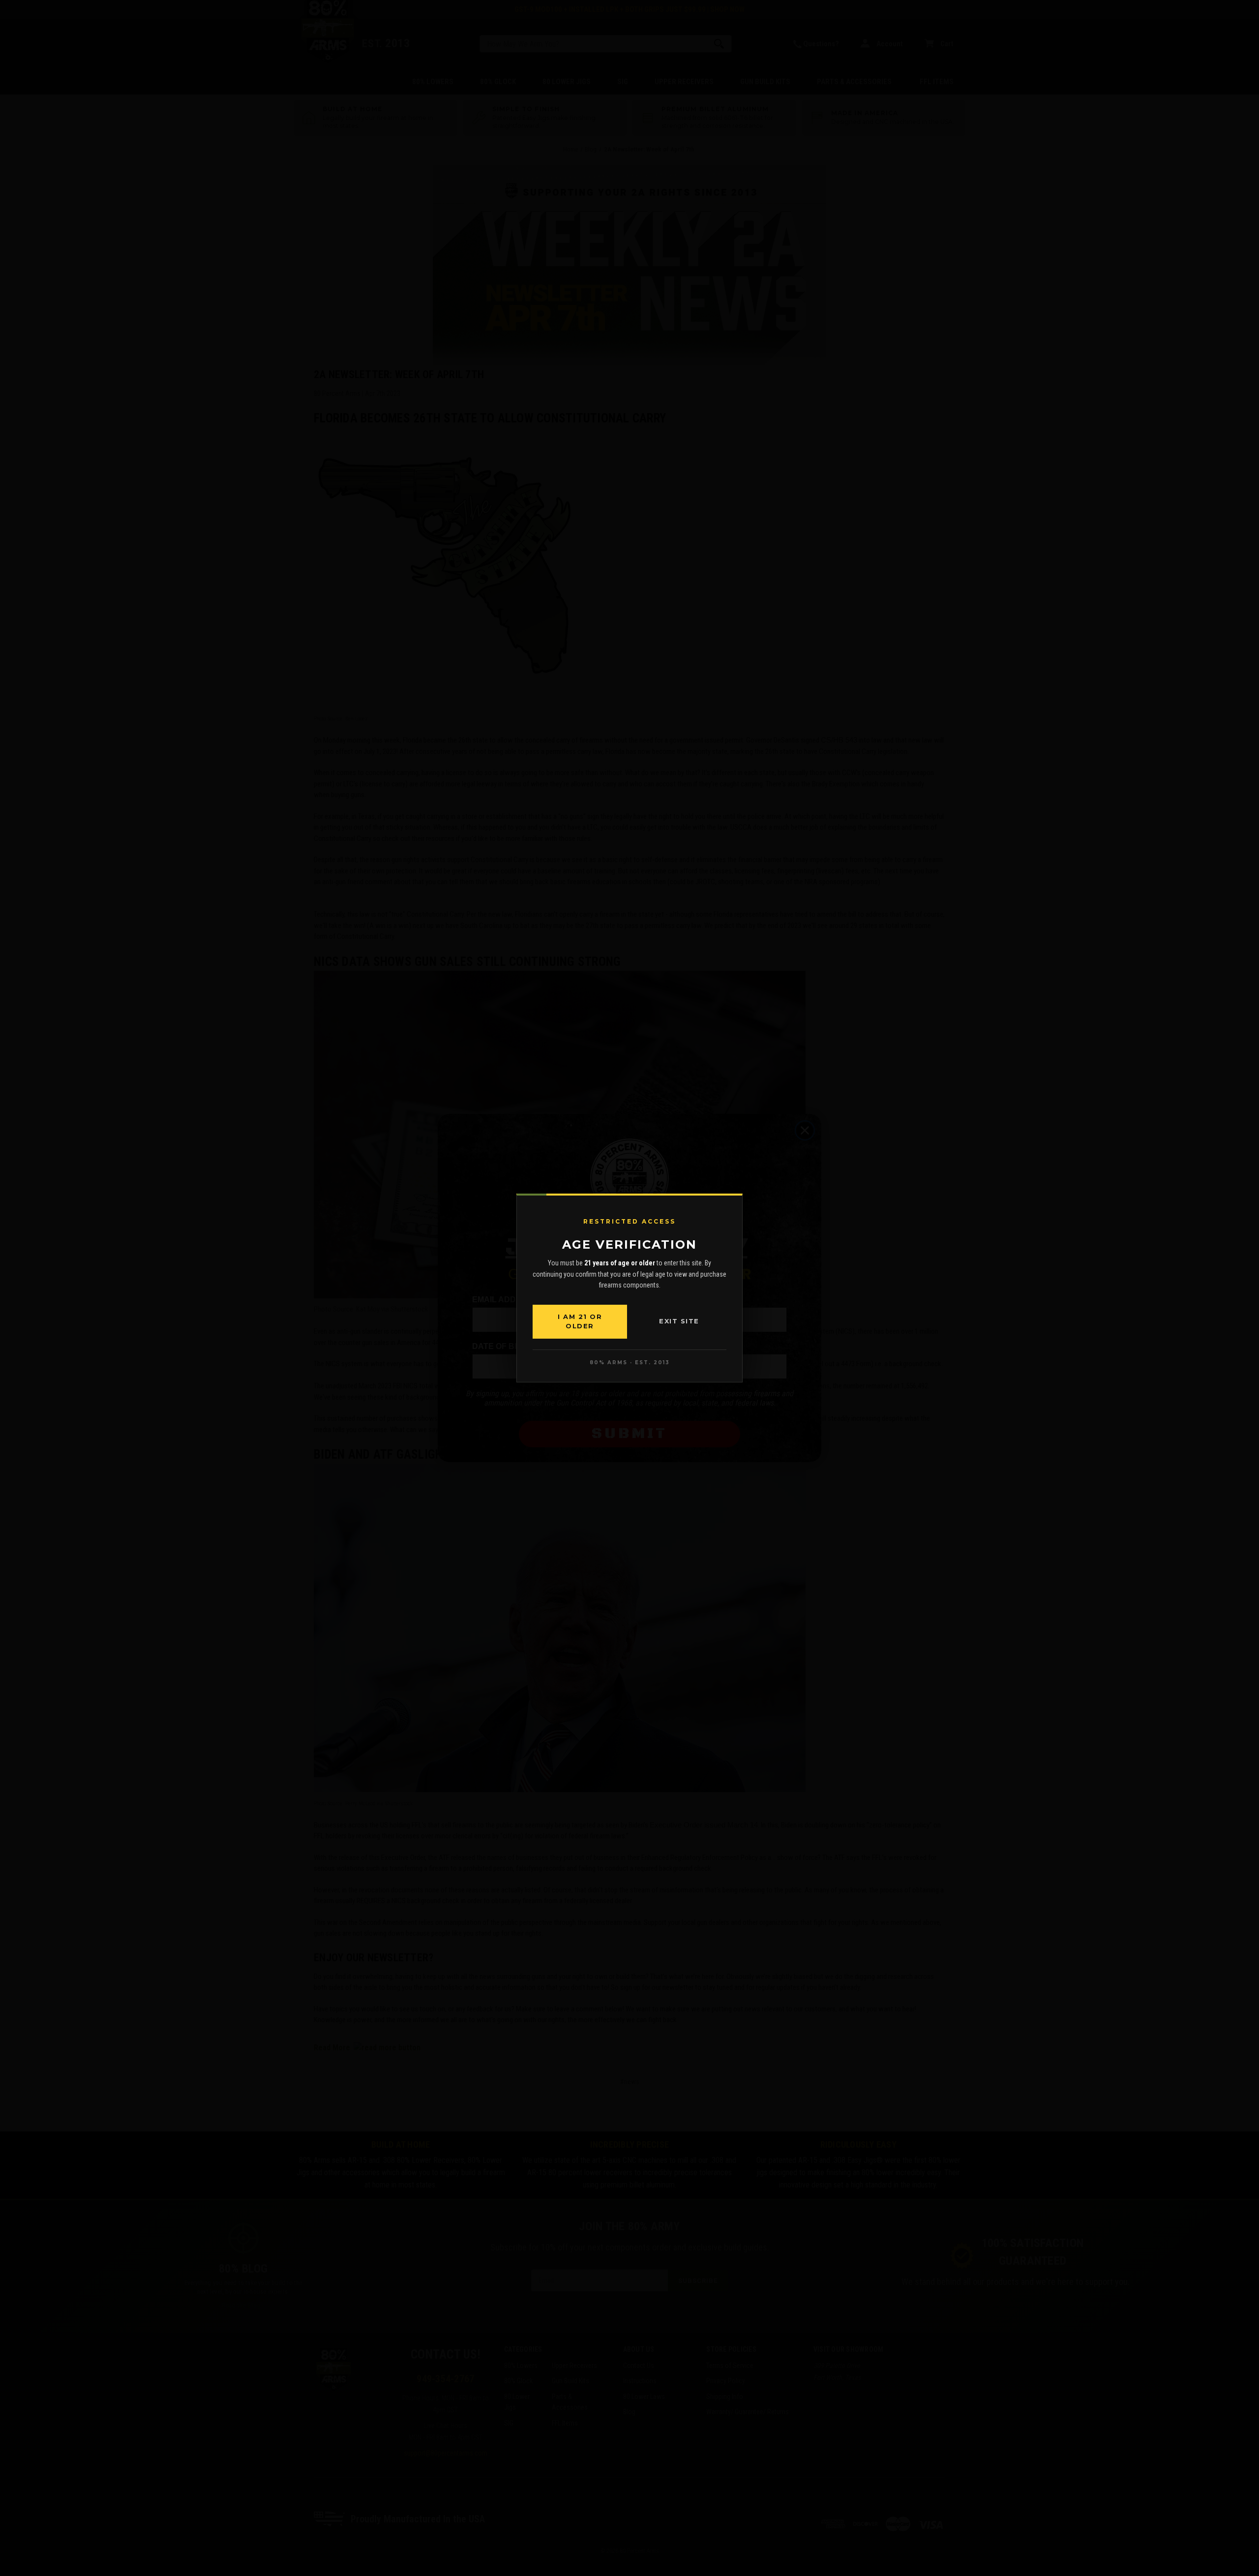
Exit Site (679, 1321)
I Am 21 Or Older (580, 1321)
